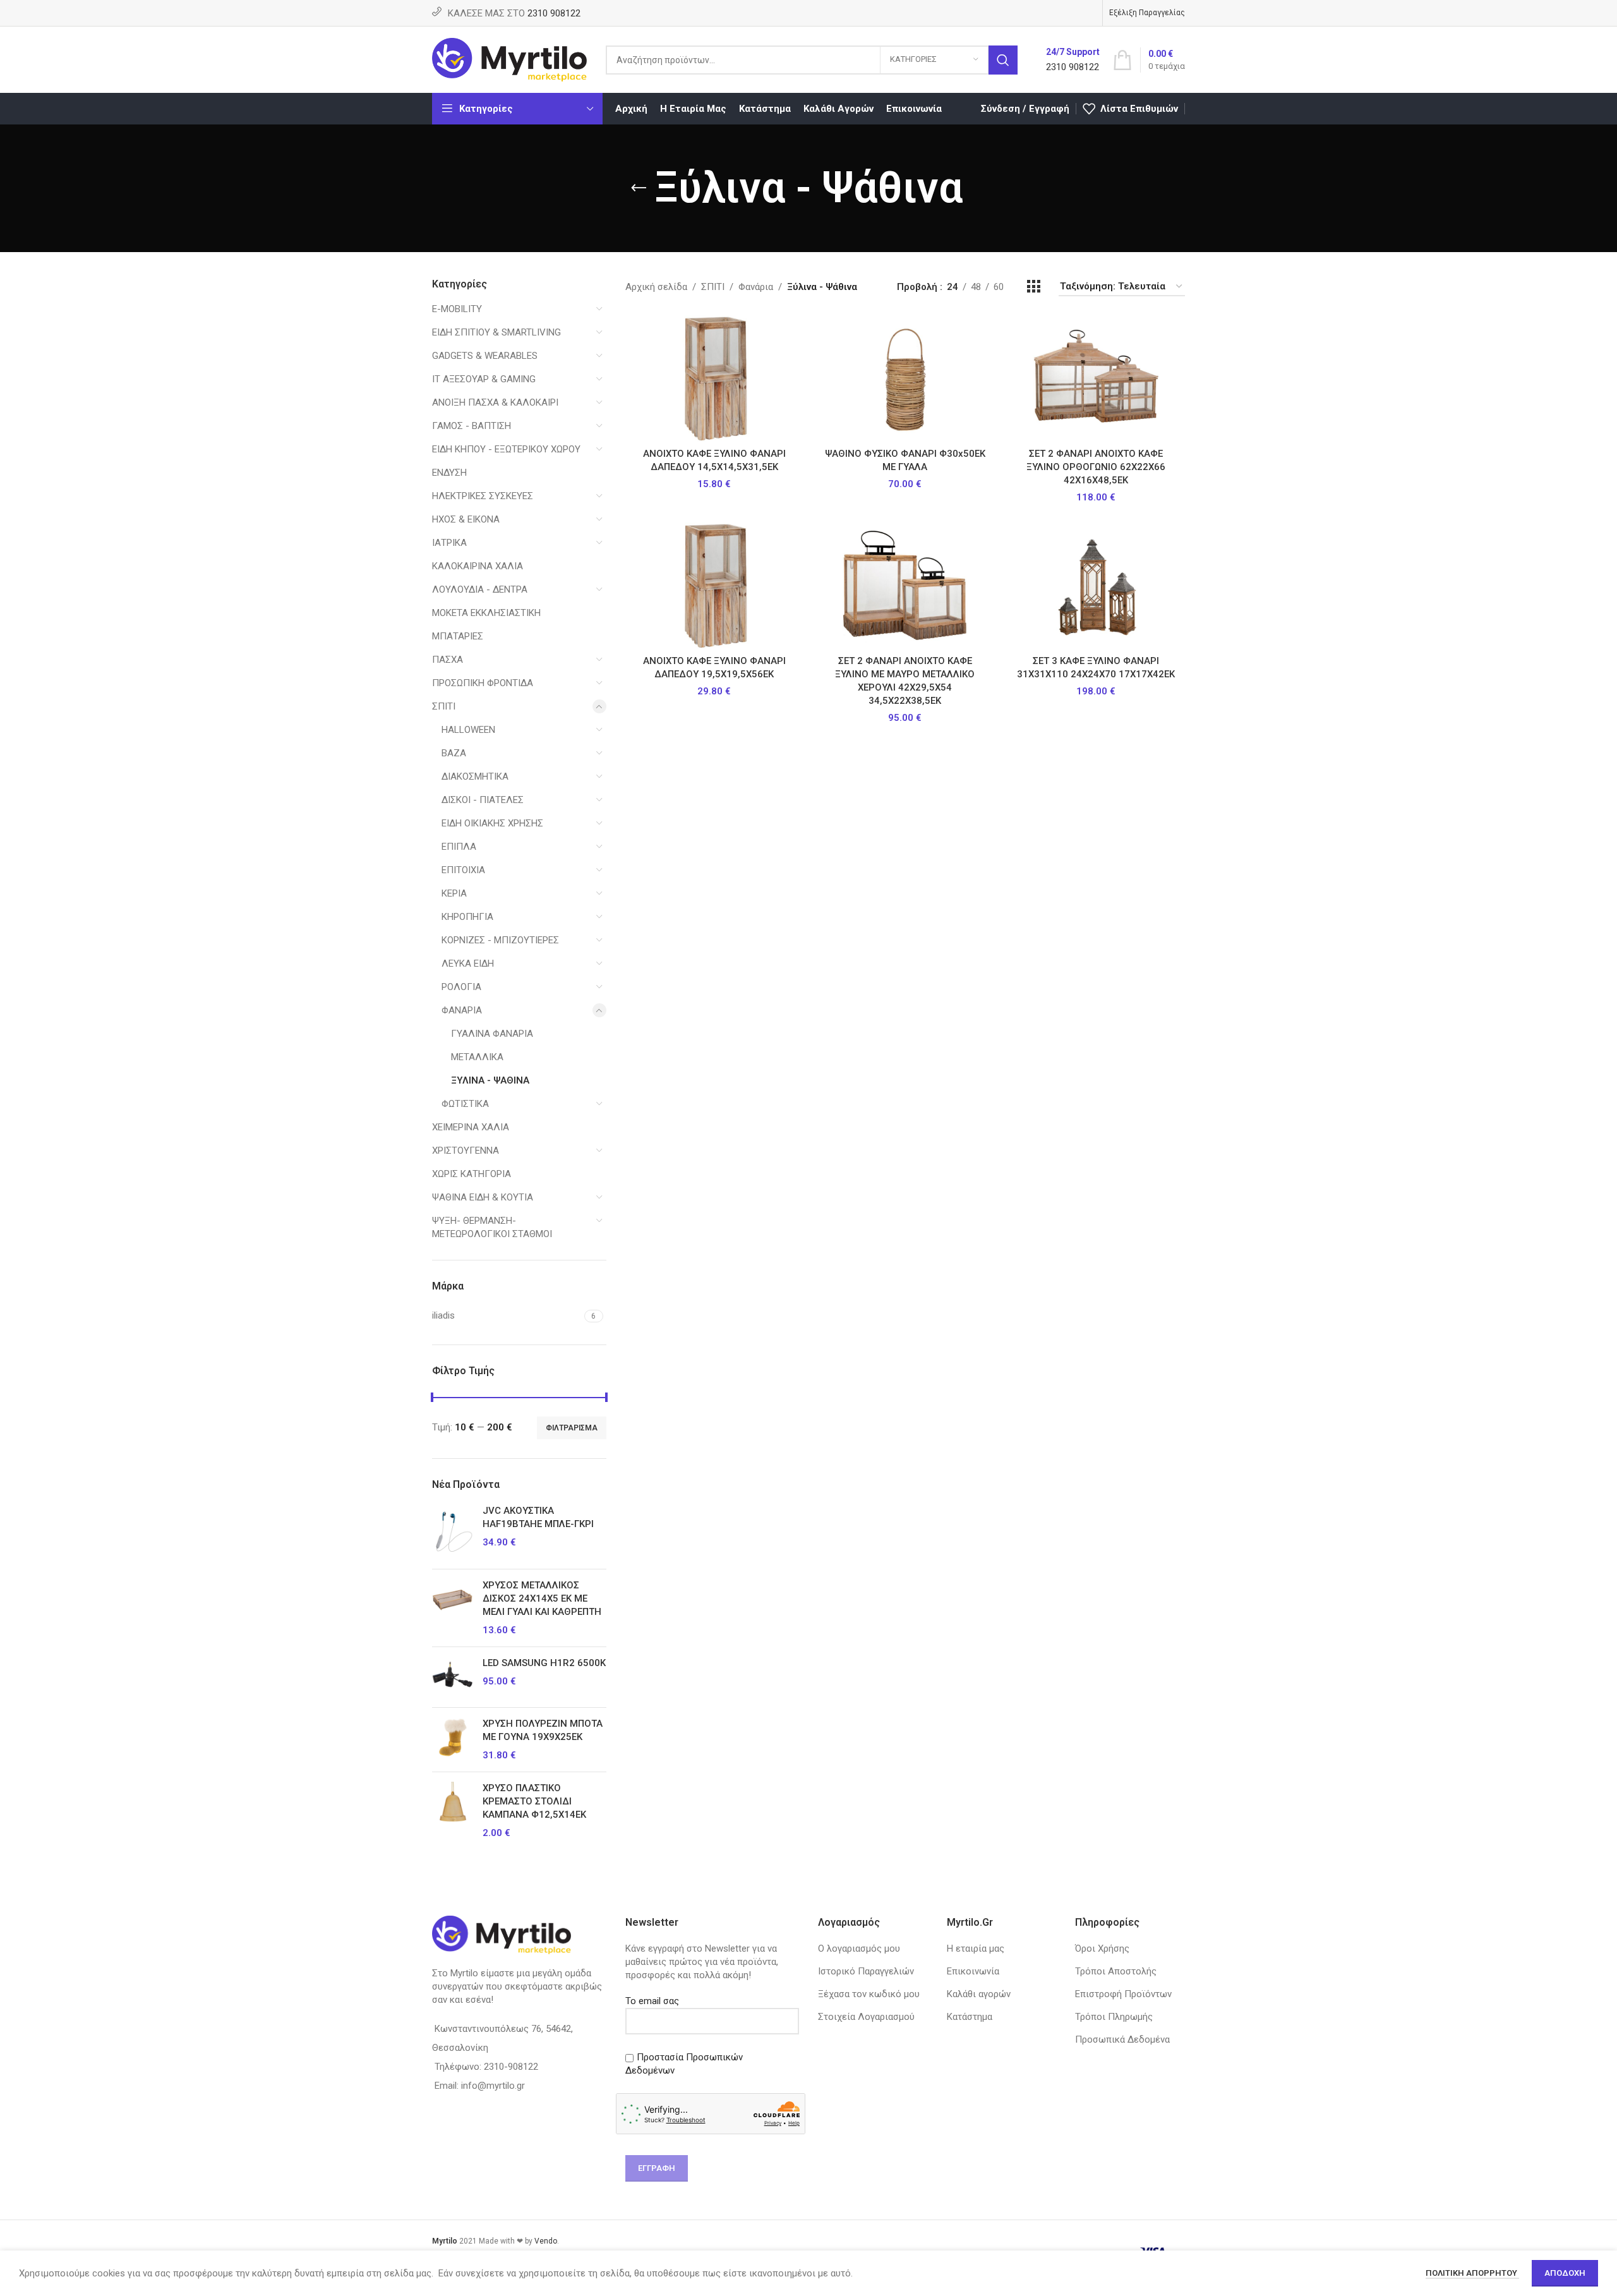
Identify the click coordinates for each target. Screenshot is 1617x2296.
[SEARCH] (1003, 60)
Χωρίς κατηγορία (472, 1174)
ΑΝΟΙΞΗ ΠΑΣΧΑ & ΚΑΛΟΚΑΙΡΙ (495, 402)
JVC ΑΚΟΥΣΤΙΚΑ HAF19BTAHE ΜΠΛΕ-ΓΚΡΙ (538, 1517)
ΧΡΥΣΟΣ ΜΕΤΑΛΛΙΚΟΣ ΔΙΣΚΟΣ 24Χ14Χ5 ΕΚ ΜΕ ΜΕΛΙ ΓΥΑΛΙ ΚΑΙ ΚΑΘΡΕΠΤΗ (542, 1598)
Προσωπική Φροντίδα (483, 683)
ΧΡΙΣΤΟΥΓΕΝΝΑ (466, 1151)
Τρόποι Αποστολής (1116, 1971)
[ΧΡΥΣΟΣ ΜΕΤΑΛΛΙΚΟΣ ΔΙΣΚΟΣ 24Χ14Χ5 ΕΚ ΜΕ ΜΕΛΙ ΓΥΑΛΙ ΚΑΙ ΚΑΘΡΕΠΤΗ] (453, 1608)
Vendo (546, 2241)
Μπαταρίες (458, 636)
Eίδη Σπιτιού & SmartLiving (496, 332)
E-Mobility (457, 309)
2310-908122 (511, 2067)
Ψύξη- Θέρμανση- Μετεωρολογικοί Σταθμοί (492, 1227)
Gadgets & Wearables (485, 356)
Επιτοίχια (463, 870)
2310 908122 (554, 13)
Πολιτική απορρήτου (1472, 2273)
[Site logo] (509, 59)
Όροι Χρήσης (1102, 1949)
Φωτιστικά (465, 1104)
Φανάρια (462, 1010)
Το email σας (652, 2001)
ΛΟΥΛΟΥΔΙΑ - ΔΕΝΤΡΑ (480, 589)
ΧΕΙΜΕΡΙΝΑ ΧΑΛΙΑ (471, 1127)
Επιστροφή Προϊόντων (1123, 1994)
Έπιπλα (459, 847)
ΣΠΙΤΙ (444, 706)
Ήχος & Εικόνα (466, 519)
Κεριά (454, 893)
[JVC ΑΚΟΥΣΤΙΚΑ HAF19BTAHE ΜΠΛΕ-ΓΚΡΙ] (453, 1532)
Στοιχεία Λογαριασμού (866, 2017)
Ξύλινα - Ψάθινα (490, 1080)
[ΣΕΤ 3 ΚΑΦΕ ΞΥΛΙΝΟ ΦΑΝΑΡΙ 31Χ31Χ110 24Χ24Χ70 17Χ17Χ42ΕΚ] (1096, 586)
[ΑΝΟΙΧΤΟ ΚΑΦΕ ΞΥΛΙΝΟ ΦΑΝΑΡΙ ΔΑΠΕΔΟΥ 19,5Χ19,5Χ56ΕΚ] (714, 586)
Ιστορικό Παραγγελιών (866, 1971)
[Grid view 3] (1033, 287)
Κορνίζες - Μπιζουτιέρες (500, 940)
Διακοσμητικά (475, 776)
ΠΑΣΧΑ (448, 660)
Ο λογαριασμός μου (859, 1949)
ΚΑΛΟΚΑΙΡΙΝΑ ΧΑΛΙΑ (478, 566)
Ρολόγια (461, 987)
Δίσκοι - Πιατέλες (483, 800)
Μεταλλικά (477, 1057)
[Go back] (639, 188)
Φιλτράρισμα (572, 1428)
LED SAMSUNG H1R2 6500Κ (544, 1663)
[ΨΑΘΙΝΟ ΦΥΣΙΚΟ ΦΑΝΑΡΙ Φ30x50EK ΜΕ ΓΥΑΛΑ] (905, 378)
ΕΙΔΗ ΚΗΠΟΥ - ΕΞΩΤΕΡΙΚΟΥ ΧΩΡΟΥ (506, 449)
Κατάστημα (970, 2017)
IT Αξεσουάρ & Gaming (484, 379)
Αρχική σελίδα (656, 287)
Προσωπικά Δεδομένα (1122, 2039)
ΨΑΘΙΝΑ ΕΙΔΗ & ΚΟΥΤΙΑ (483, 1197)
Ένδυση (449, 473)
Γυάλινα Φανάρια (492, 1034)
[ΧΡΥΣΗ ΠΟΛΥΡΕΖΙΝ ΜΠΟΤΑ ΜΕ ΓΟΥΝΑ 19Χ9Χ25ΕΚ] (453, 1740)
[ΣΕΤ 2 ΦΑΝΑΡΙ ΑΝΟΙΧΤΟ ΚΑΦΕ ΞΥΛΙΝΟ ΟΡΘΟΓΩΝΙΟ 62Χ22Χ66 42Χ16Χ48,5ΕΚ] (1096, 378)
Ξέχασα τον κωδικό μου (869, 1994)
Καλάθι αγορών (979, 1994)
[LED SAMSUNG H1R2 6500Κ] (453, 1677)
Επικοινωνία (973, 1971)
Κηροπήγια (467, 917)
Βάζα (454, 753)
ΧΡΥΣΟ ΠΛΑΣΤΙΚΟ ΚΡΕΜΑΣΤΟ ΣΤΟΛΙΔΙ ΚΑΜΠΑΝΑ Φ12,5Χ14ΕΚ (534, 1801)
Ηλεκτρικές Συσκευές (483, 496)
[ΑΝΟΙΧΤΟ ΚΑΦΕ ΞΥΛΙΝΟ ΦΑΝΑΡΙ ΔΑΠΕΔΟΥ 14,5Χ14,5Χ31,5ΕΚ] (714, 378)
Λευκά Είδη (468, 964)
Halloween (468, 730)
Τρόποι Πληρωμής (1114, 2017)
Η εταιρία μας (976, 1949)
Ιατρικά (449, 543)
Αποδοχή (1565, 2273)
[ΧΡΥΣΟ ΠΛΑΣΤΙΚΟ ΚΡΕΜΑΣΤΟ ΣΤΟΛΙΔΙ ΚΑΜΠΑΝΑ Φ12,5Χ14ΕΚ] (453, 1811)
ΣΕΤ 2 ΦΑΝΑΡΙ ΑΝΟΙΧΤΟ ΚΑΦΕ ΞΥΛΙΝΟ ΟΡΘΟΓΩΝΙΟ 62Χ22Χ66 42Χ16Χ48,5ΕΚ (1096, 467)
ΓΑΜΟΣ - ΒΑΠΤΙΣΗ (472, 426)
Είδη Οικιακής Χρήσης (492, 823)
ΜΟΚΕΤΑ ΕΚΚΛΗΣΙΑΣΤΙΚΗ (486, 613)
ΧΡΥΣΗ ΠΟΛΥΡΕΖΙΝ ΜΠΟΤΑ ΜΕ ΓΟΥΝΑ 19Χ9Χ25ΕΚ (543, 1730)
